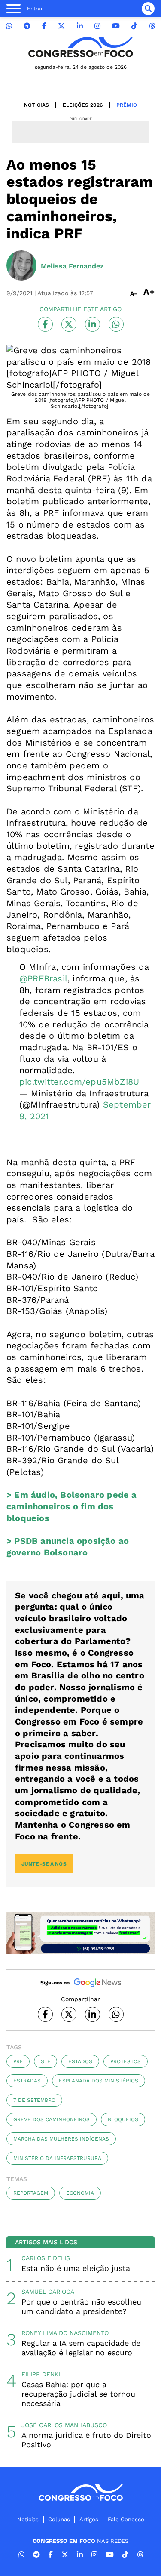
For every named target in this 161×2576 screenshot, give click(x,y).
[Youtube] (116, 26)
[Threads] (152, 26)
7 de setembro (34, 2100)
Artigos (89, 2519)
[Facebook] (44, 26)
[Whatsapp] (9, 26)
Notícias (36, 105)
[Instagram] (97, 26)
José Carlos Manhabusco (64, 2425)
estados (80, 2061)
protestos (126, 2061)
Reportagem (31, 2193)
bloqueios (123, 2119)
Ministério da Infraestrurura (57, 2158)
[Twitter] (61, 26)
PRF (18, 2061)
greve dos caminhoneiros (52, 2119)
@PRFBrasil (43, 978)
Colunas (59, 2519)
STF (46, 2061)
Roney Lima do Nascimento (65, 2333)
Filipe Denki (41, 2374)
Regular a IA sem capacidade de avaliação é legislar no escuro (81, 2348)
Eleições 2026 (83, 105)
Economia (80, 2193)
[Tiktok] (134, 26)
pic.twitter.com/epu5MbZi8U (79, 1082)
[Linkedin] (80, 26)
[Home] (81, 47)
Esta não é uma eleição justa (76, 2268)
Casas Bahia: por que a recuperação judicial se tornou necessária (78, 2394)
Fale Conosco (126, 2519)
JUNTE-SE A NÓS (44, 1864)
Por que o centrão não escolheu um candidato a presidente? (81, 2306)
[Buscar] (148, 9)
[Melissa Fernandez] (21, 266)
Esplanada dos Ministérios (99, 2081)
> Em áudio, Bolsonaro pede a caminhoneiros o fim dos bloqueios (72, 1506)
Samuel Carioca (48, 2292)
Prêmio (127, 105)
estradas (27, 2081)
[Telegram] (27, 26)
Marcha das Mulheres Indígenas (61, 2139)
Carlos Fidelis (46, 2258)
